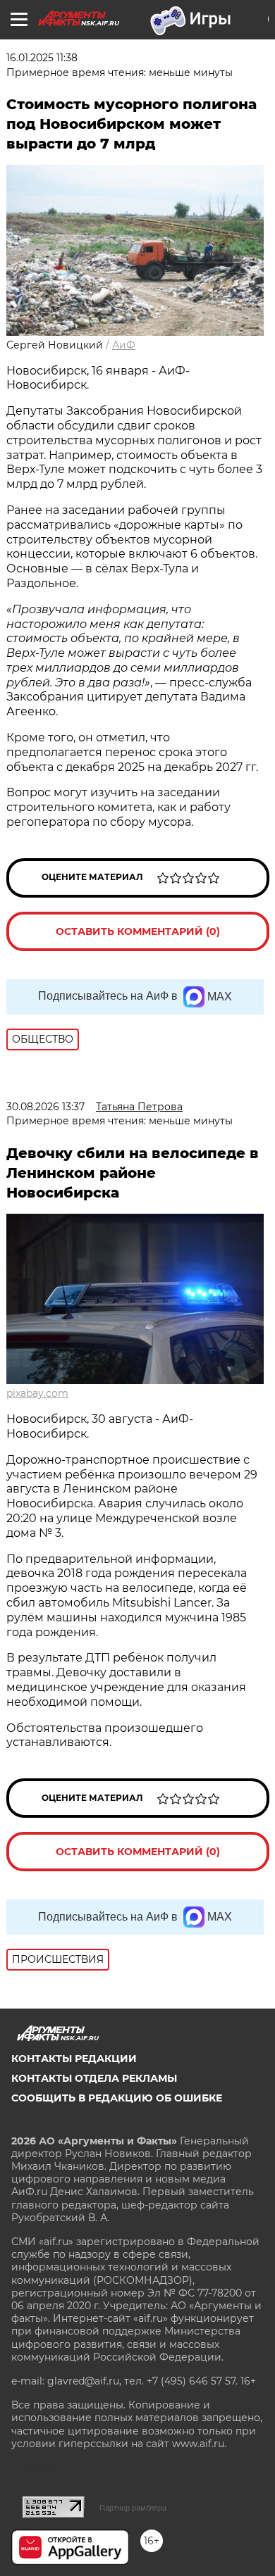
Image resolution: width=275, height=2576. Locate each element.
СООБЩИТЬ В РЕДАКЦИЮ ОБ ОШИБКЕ (117, 2098)
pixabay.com (37, 1393)
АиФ (124, 345)
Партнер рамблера (133, 2508)
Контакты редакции (74, 2059)
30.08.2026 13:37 (45, 1107)
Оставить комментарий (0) (138, 931)
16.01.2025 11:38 (42, 58)
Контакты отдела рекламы (94, 2078)
